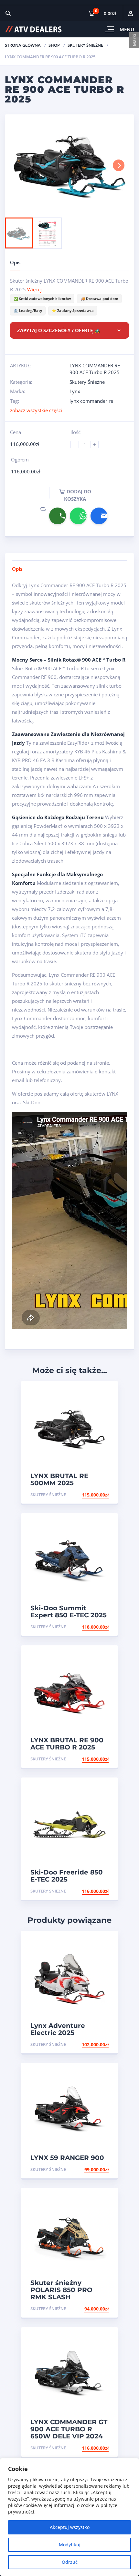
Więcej (34, 289)
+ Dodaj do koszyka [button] (84, 1495)
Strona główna (23, 45)
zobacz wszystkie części (36, 410)
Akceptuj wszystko (70, 2527)
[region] (69, 2517)
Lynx (75, 391)
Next (119, 165)
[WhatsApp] (78, 516)
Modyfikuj (70, 2545)
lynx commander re (91, 401)
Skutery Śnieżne (85, 45)
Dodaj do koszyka (78, 495)
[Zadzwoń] (58, 516)
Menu (127, 29)
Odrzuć (70, 2562)
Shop (54, 45)
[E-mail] (99, 516)
